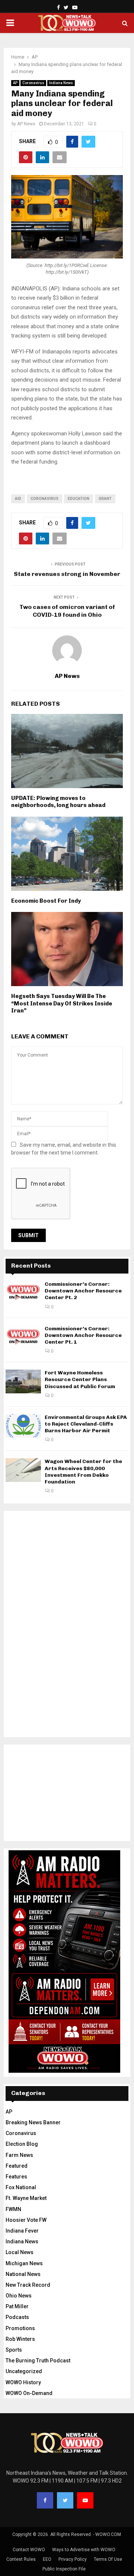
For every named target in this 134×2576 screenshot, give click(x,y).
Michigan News (24, 2263)
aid (18, 499)
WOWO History (23, 2382)
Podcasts (17, 2317)
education (79, 499)
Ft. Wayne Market (26, 2198)
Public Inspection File (64, 2569)
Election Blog (22, 2144)
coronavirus (44, 499)
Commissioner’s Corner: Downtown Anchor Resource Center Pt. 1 (83, 1335)
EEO (47, 2559)
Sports (14, 2350)
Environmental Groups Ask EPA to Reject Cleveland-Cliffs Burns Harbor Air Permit (86, 1424)
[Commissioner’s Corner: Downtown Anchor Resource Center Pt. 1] (23, 1337)
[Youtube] (85, 2500)
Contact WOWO (29, 2550)
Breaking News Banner (33, 2122)
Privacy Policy (73, 2559)
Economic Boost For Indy (46, 901)
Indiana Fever (22, 2231)
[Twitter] (65, 2500)
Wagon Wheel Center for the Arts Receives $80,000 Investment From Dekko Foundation (83, 1472)
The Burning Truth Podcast (38, 2361)
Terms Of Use (108, 2559)
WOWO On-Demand (29, 2393)
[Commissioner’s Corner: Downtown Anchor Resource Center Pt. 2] (23, 1293)
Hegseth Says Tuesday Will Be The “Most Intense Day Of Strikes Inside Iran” (62, 1003)
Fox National (21, 2187)
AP (15, 83)
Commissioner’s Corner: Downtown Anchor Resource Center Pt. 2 (83, 1291)
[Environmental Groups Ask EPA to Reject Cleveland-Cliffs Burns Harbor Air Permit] (23, 1426)
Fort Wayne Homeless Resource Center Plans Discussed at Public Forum (80, 1379)
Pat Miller (17, 2306)
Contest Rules (21, 2559)
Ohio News (19, 2296)
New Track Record (28, 2285)
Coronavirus (33, 83)
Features (16, 2177)
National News (23, 2274)
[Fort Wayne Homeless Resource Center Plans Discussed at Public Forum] (23, 1381)
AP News (26, 124)
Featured (17, 2166)
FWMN (13, 2209)
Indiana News (61, 83)
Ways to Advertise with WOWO (84, 2550)
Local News (20, 2252)
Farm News (19, 2155)
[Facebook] (45, 2500)
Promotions (20, 2328)
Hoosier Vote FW (26, 2220)
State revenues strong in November (67, 574)
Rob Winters (20, 2339)
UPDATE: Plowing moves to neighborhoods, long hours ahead (58, 802)
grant (105, 499)
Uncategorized (24, 2371)
